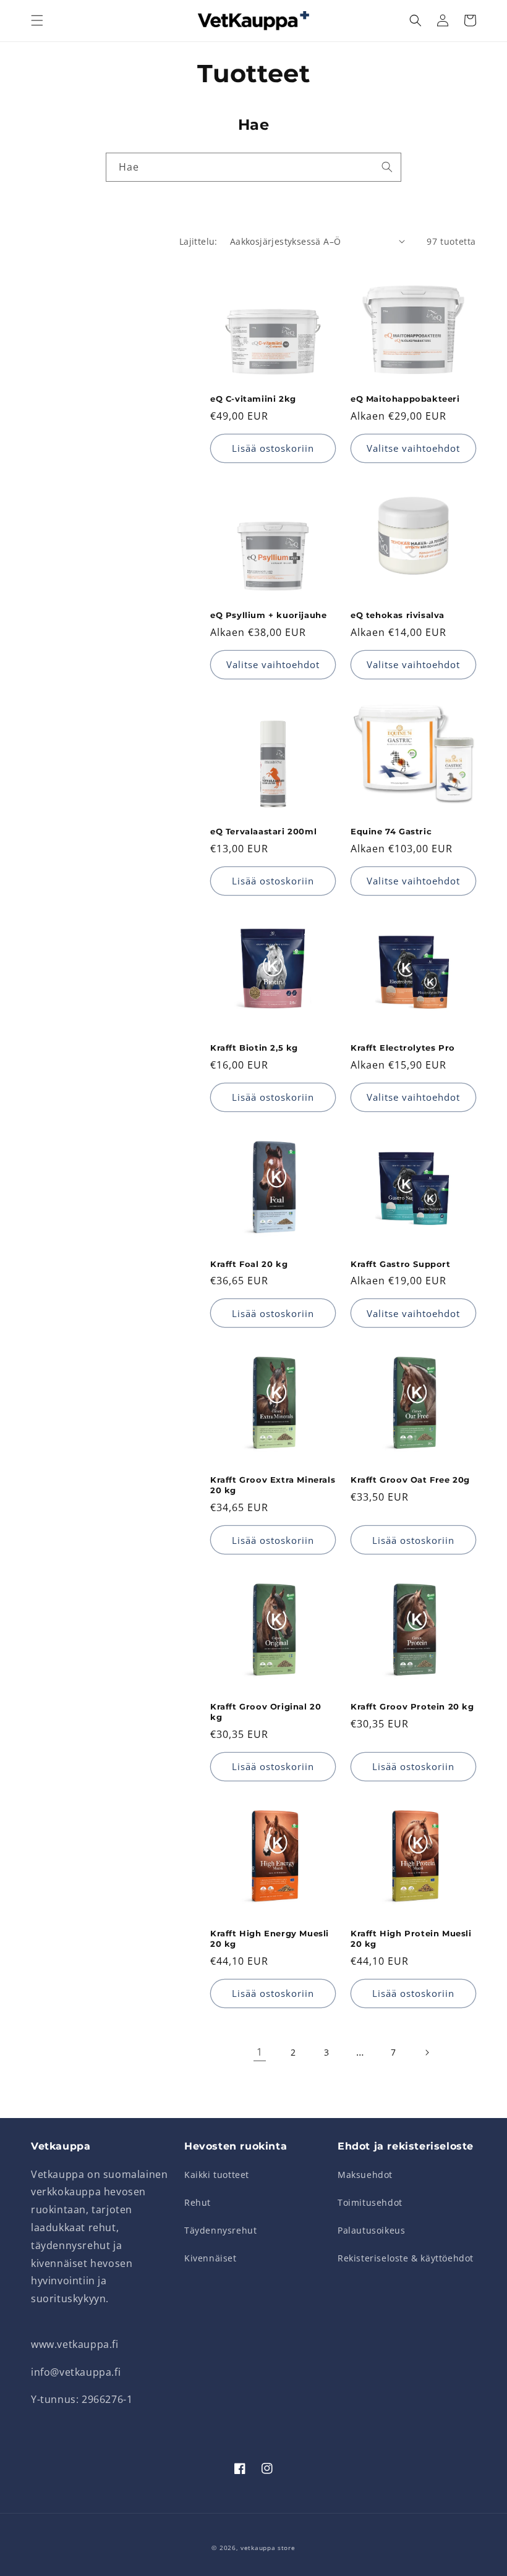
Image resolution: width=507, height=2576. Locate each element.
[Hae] (387, 167)
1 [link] (260, 2052)
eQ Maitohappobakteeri (405, 399)
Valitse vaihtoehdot (413, 448)
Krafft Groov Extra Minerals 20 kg (273, 1485)
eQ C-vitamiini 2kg (253, 399)
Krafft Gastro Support (401, 1264)
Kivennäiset (211, 2258)
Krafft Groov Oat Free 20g (410, 1480)
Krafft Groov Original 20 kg (266, 1712)
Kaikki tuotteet (217, 2175)
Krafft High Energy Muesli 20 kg (270, 1938)
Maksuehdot (365, 2175)
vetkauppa (258, 2548)
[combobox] (253, 167)
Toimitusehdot (370, 2202)
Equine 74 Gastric (391, 831)
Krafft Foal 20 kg (249, 1264)
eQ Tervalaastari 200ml (263, 831)
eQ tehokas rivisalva (398, 615)
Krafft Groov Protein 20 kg (412, 1706)
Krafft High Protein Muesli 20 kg (411, 1938)
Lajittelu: (198, 241)
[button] (37, 20)
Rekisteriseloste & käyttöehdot (406, 2258)
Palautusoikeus (371, 2230)
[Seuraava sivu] (427, 2053)
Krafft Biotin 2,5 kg (254, 1048)
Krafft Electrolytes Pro (403, 1048)
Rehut (198, 2202)
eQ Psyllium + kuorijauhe (268, 615)
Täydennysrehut (220, 2230)
